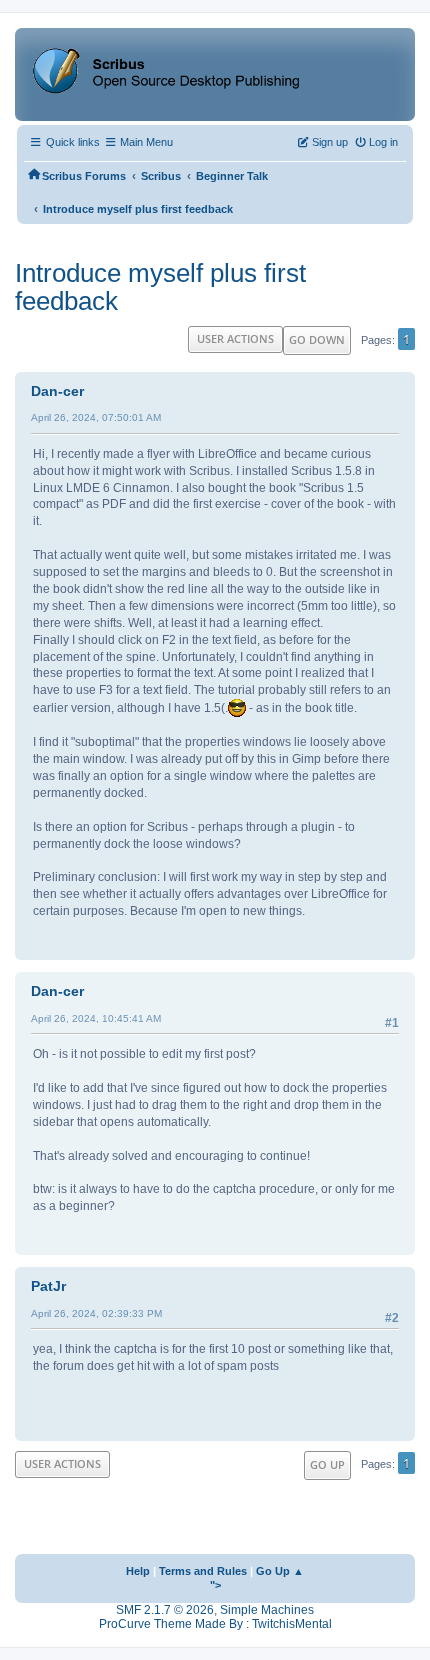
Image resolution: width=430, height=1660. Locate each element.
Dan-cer (57, 391)
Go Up (327, 1464)
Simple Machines (267, 1610)
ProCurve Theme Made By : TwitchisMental (215, 1624)
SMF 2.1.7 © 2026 (165, 1610)
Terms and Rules (203, 1571)
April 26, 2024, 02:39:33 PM (96, 1313)
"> (215, 1585)
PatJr (48, 1286)
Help (138, 1571)
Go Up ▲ (280, 1571)
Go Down (317, 339)
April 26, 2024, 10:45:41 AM (96, 1018)
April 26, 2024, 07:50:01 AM (96, 417)
